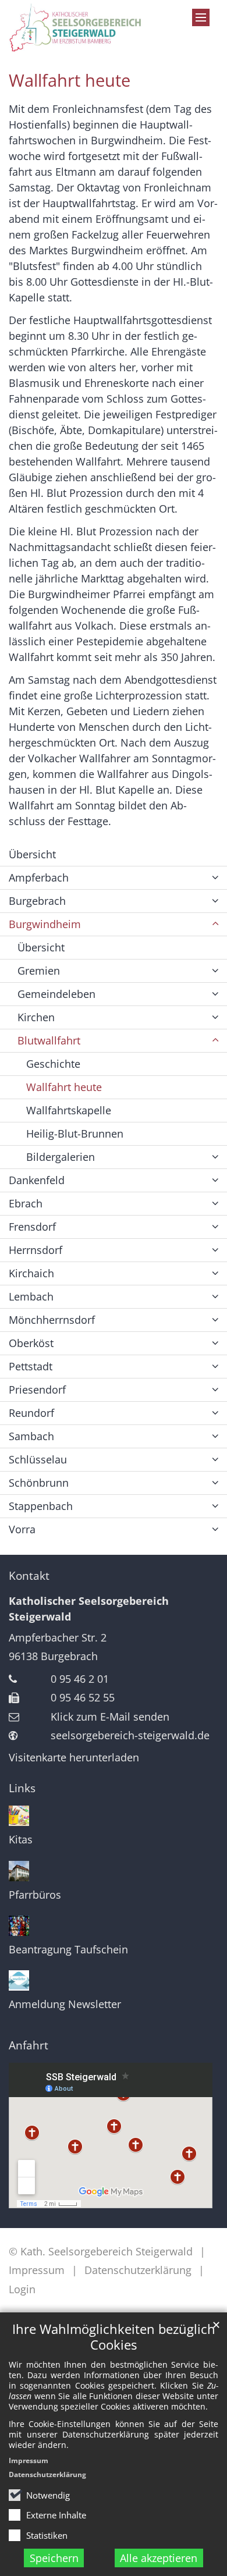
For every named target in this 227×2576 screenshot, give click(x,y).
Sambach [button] (31, 1436)
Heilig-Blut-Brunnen (75, 1134)
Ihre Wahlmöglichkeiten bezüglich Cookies (114, 2337)
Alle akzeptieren (159, 2558)
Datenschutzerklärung (47, 2474)
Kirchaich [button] (31, 1273)
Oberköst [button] (31, 1343)
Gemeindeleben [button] (56, 994)
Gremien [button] (39, 971)
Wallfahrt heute (70, 80)
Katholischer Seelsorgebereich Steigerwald (89, 1609)
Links (22, 1788)
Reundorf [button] (31, 1413)
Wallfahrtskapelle (69, 1110)
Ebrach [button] (26, 1203)
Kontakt (29, 1576)
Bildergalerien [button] (61, 1157)
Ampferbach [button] (39, 877)
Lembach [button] (31, 1296)
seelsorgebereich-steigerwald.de (130, 1735)
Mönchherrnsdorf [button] (52, 1320)
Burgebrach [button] (37, 901)
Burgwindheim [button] (45, 924)
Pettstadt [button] (31, 1366)
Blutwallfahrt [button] (49, 1040)
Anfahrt (29, 2045)
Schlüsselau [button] (38, 1459)
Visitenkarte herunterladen (74, 1757)
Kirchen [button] (36, 1017)
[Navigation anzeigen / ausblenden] (201, 17)
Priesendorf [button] (37, 1390)
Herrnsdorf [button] (36, 1250)
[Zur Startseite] (85, 28)
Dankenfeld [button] (37, 1180)
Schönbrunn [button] (39, 1483)
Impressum (29, 2460)
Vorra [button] (22, 1529)
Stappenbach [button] (41, 1506)
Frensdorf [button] (32, 1227)
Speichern (54, 2558)
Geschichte (53, 1064)
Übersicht (32, 854)
